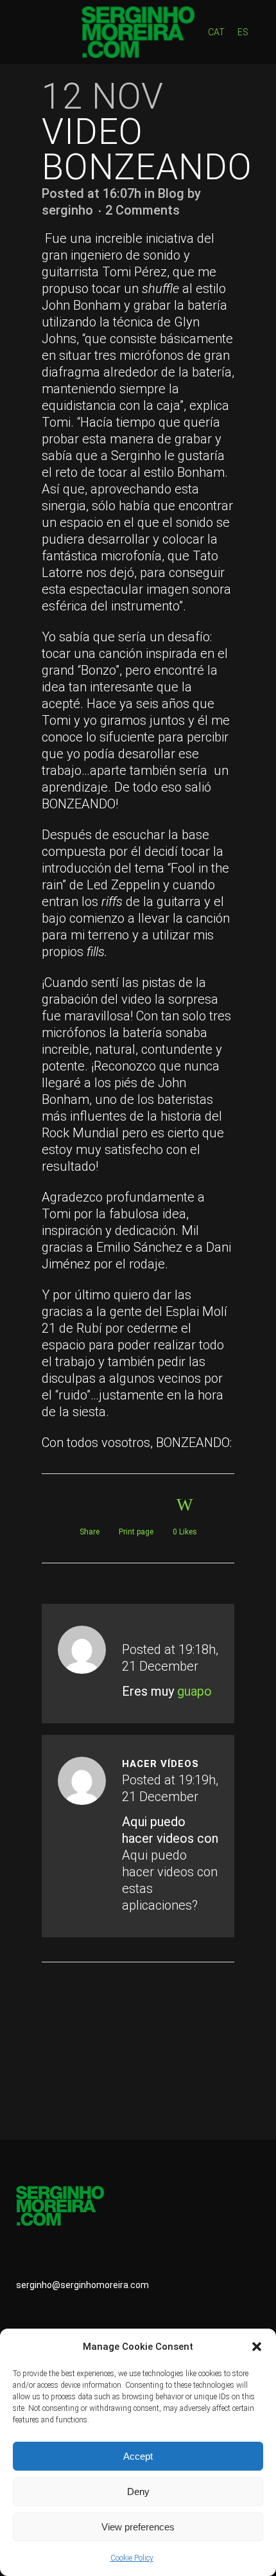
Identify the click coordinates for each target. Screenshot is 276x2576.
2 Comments (142, 210)
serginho (67, 210)
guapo (194, 1691)
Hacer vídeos (160, 1764)
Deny (138, 2492)
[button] (257, 2347)
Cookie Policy (132, 2558)
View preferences (138, 2527)
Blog (171, 193)
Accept (138, 2456)
